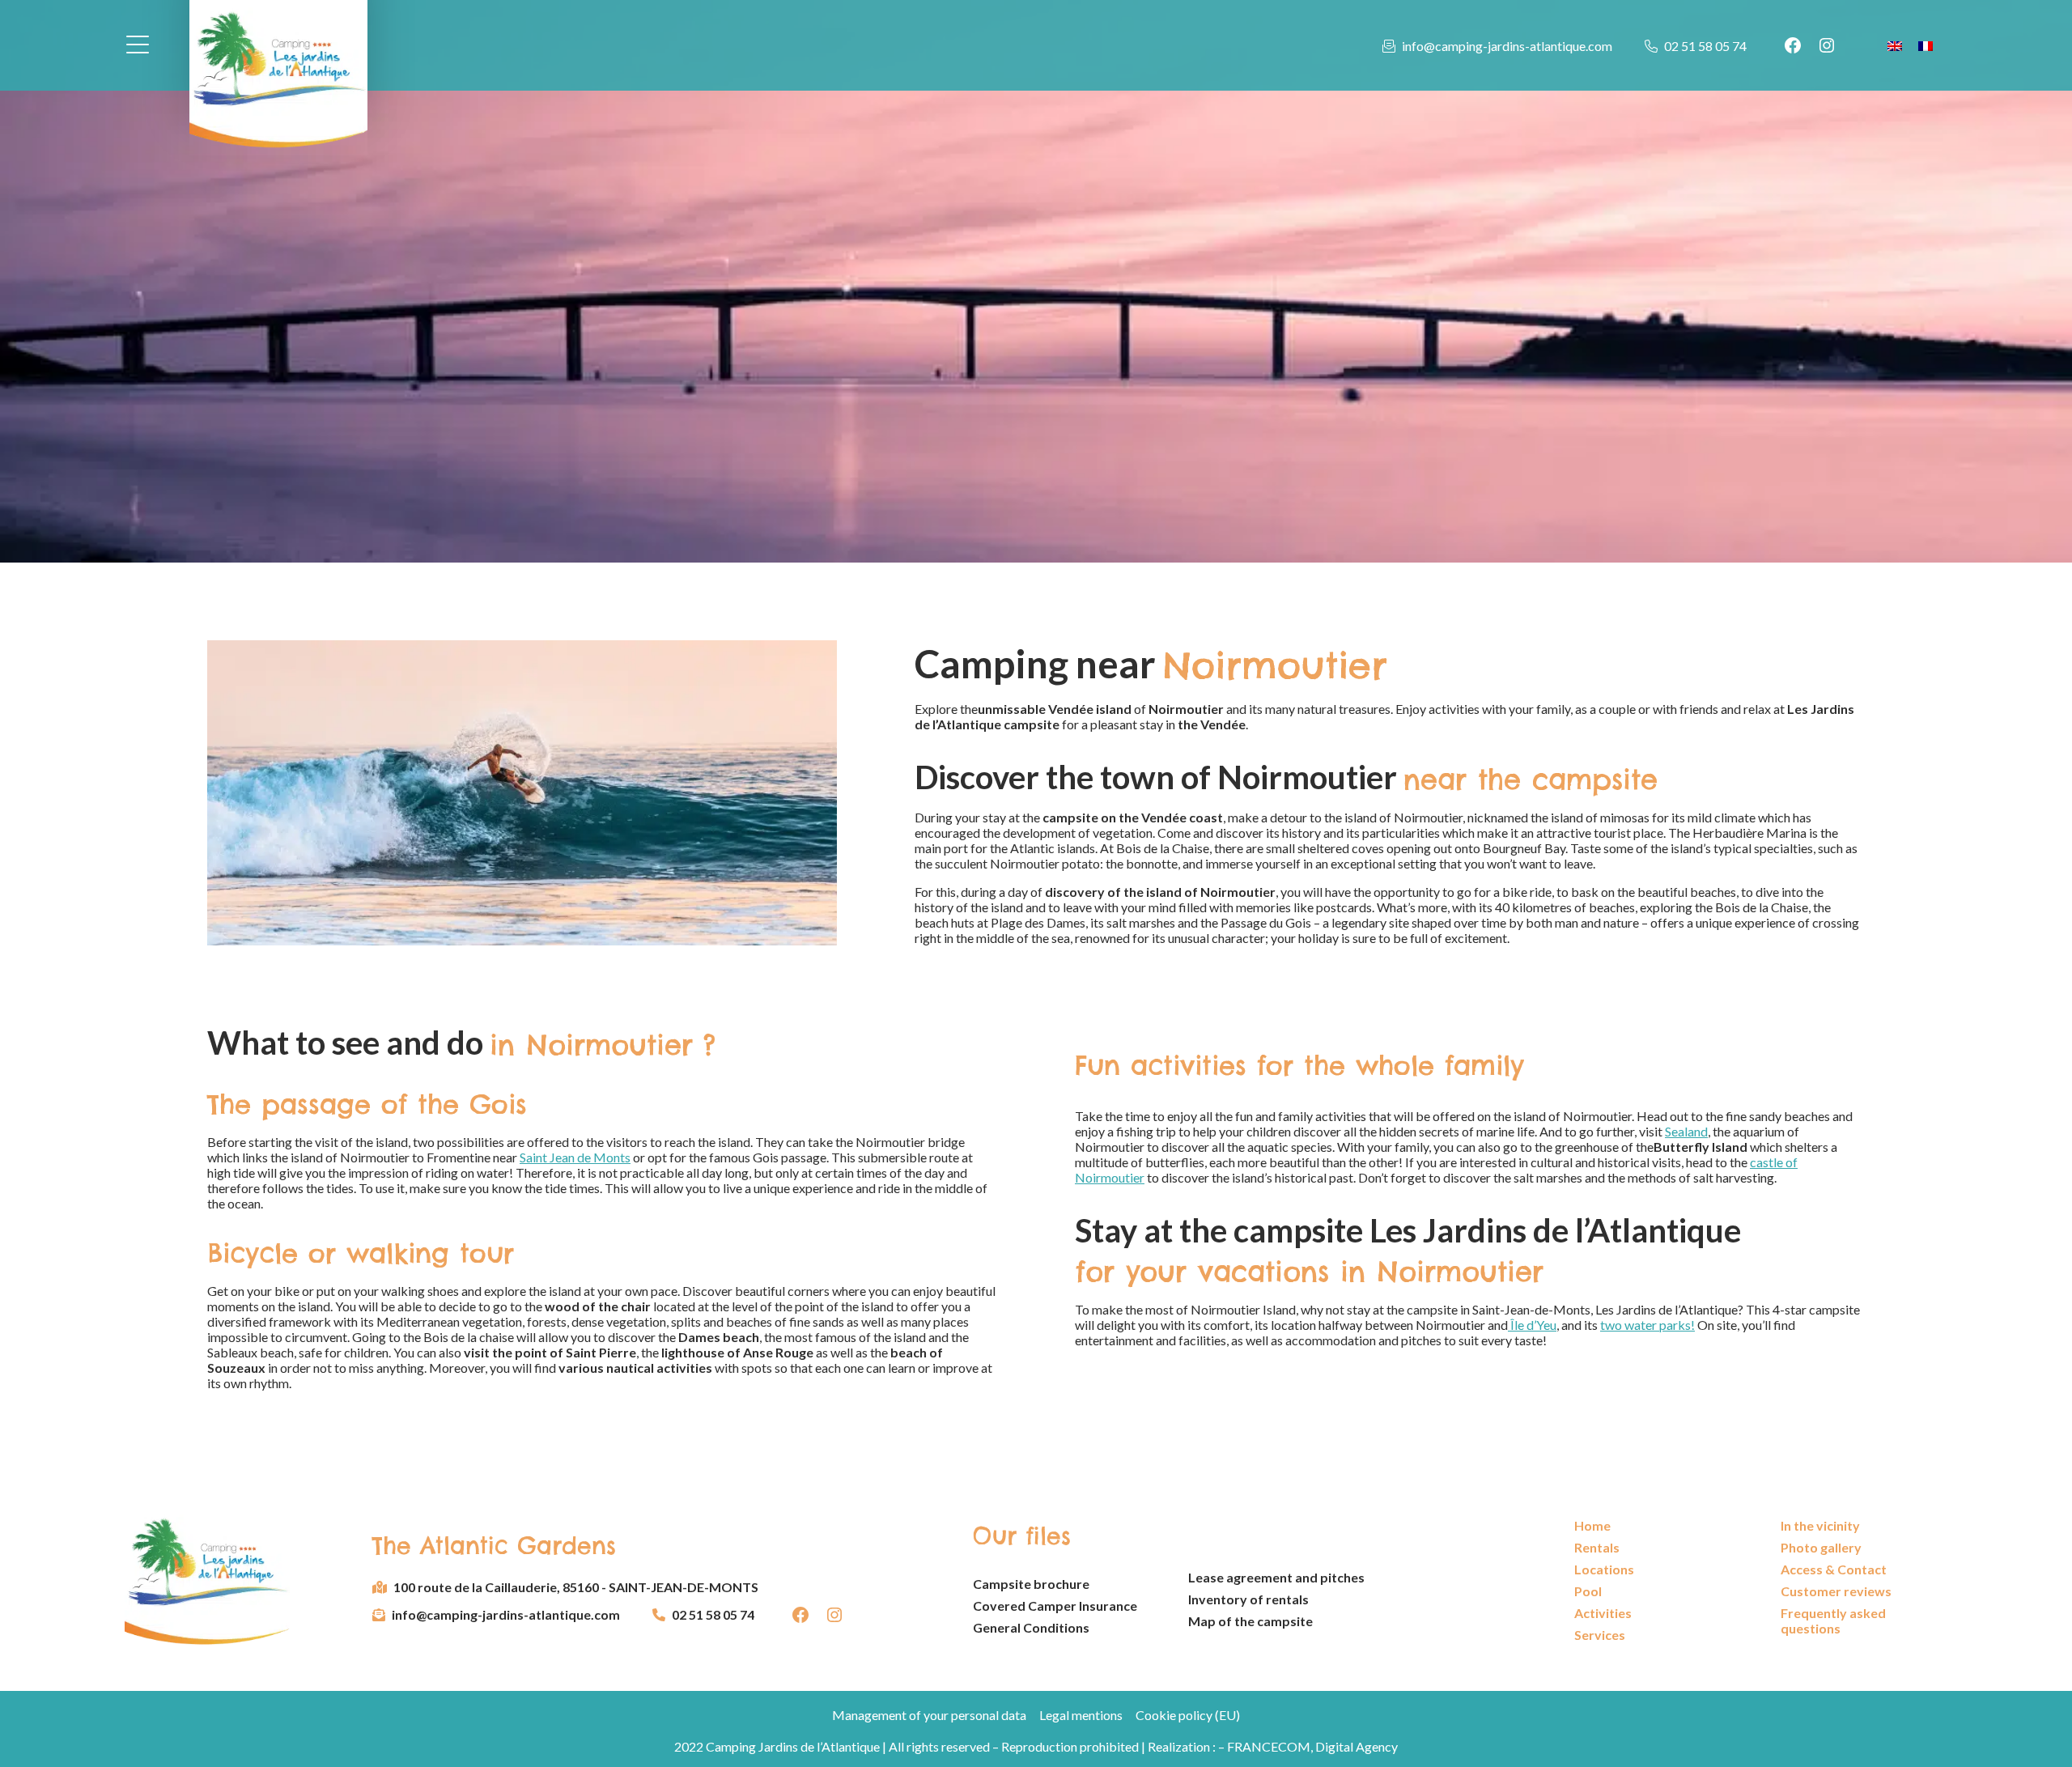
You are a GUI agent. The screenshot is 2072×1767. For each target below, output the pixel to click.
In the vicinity (1820, 1525)
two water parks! (1647, 1325)
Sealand (1686, 1131)
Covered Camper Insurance (1055, 1606)
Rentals (1597, 1547)
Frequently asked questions (1833, 1620)
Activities (1603, 1613)
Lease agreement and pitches (1276, 1577)
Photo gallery (1821, 1547)
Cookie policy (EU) (1188, 1715)
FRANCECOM (1269, 1746)
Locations (1604, 1569)
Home (1592, 1525)
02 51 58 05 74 (1705, 46)
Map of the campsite (1250, 1621)
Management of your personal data (929, 1715)
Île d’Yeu (1532, 1325)
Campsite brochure (1031, 1584)
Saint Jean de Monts (575, 1157)
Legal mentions (1081, 1715)
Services (1600, 1635)
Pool (1588, 1591)
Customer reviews (1836, 1591)
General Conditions (1031, 1627)
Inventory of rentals (1248, 1599)
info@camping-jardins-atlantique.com (1507, 46)
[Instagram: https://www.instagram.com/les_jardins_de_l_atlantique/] (1827, 45)
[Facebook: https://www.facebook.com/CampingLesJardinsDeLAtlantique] (1793, 45)
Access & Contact (1834, 1569)
